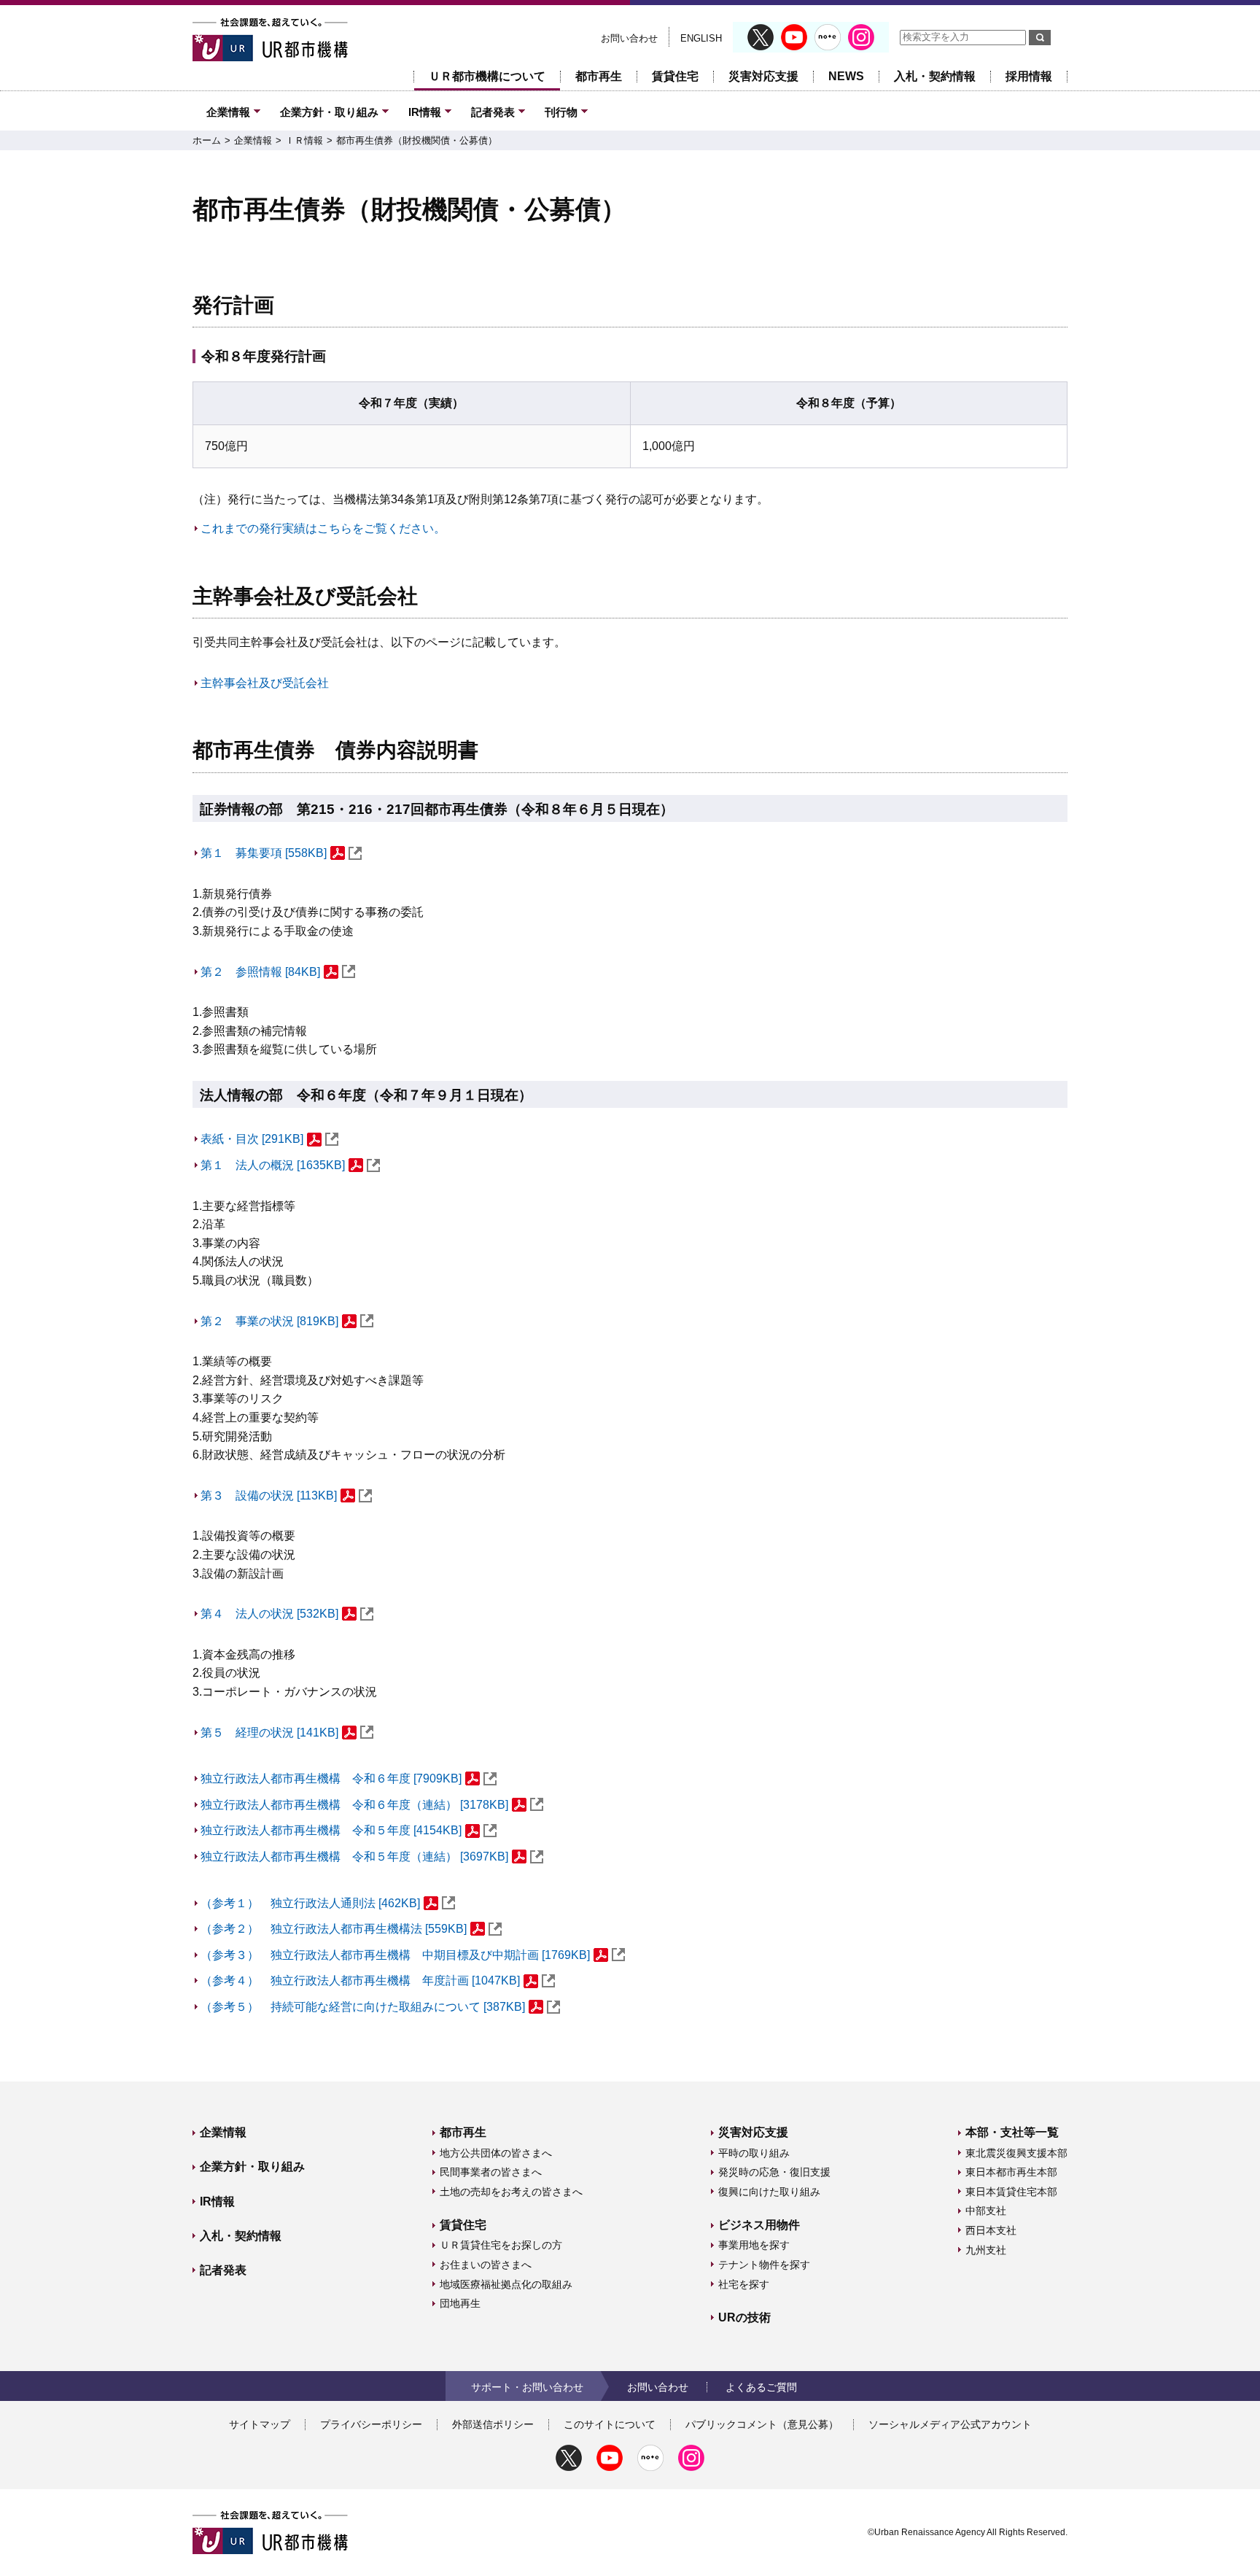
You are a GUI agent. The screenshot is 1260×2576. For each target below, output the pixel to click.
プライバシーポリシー (371, 2424)
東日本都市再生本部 (1011, 2172)
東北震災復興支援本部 (1016, 2153)
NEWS (846, 76)
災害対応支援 (763, 76)
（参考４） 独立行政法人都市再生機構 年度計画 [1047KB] (360, 1981)
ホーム (207, 140)
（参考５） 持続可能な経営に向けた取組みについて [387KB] (363, 2007)
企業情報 (228, 112)
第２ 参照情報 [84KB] (260, 972)
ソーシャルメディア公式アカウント (950, 2424)
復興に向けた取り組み (769, 2192)
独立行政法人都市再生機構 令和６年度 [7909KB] (331, 1778)
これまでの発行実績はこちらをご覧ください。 (323, 528)
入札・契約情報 (935, 76)
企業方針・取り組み (329, 112)
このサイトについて (610, 2424)
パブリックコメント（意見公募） (762, 2424)
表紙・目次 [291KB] (252, 1139)
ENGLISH (701, 38)
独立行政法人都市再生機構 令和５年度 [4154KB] (331, 1830)
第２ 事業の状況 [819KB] (269, 1321)
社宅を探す (744, 2284)
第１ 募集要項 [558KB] (264, 853)
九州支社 (986, 2250)
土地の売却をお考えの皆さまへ (511, 2192)
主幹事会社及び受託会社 (265, 683)
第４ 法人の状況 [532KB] (269, 1614)
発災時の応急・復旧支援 (774, 2172)
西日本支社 (991, 2230)
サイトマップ (260, 2424)
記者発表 (493, 112)
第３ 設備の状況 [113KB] (269, 1495)
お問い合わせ (629, 38)
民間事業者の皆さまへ (491, 2172)
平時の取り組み (754, 2153)
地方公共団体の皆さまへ (496, 2153)
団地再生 (460, 2303)
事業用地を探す (754, 2245)
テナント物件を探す (764, 2265)
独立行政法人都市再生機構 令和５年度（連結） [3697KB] (354, 1857)
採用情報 (1029, 76)
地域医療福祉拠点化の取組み (506, 2284)
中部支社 (986, 2211)
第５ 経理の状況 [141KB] (269, 1733)
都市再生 (599, 76)
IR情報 (425, 112)
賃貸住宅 (675, 76)
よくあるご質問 (761, 2387)
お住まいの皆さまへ (486, 2265)
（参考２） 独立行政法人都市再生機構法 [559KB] (334, 1929)
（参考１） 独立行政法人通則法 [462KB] (310, 1903)
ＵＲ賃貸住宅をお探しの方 (501, 2245)
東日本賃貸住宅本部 (1011, 2192)
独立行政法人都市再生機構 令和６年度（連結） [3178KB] (354, 1805)
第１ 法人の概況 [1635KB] (273, 1165)
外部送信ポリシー (493, 2424)
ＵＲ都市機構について (487, 76)
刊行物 (561, 112)
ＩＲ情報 (304, 140)
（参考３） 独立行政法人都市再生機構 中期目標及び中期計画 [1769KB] (395, 1955)
